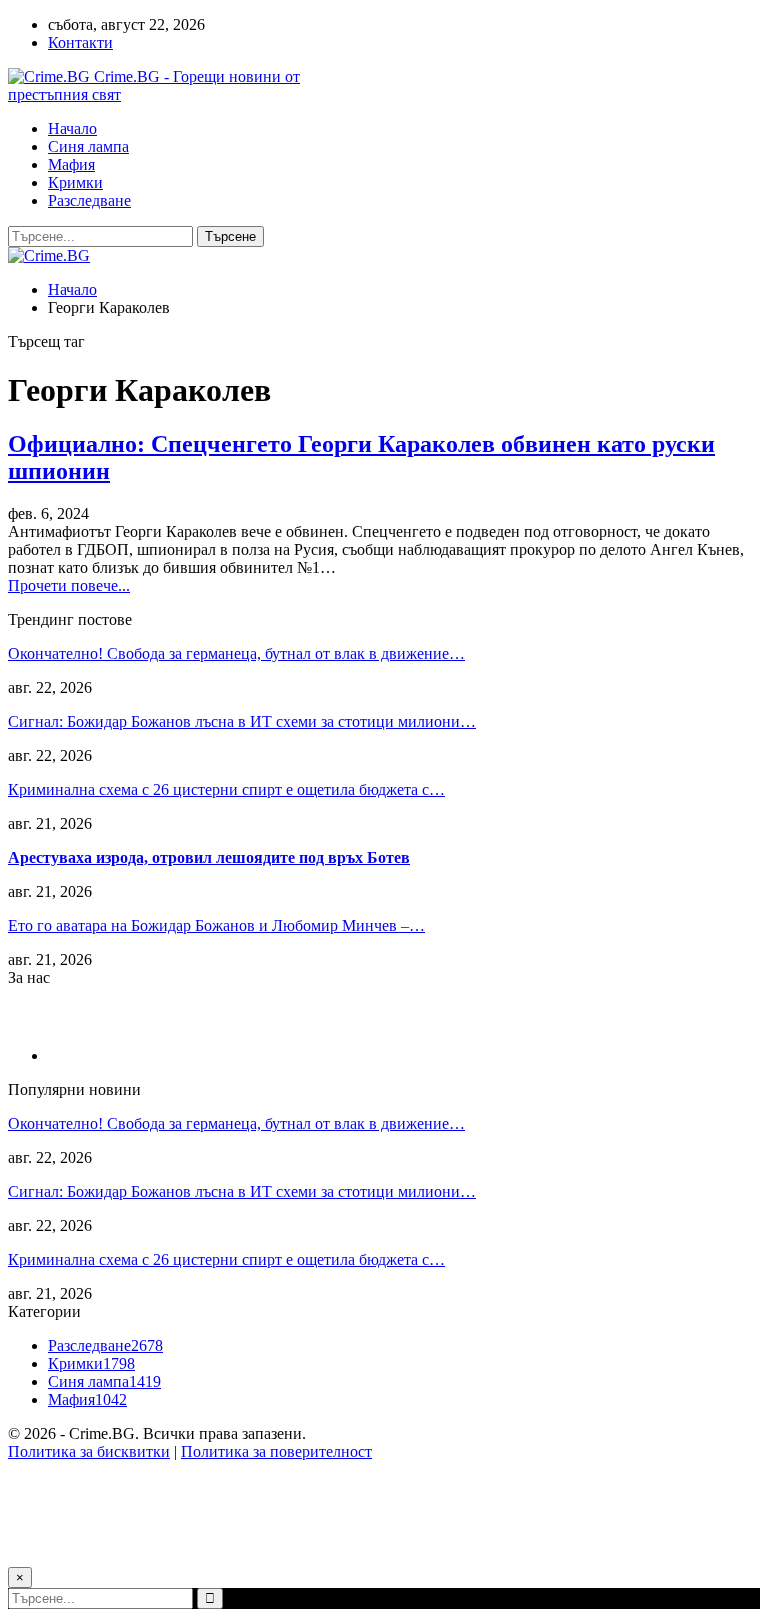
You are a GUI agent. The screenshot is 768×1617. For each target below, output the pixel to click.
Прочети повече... (69, 585)
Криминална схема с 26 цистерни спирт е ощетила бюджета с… (226, 789)
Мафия (71, 164)
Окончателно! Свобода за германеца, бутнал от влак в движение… (236, 653)
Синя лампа (88, 146)
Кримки (75, 182)
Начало (72, 128)
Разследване (89, 200)
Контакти (80, 42)
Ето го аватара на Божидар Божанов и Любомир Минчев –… (216, 925)
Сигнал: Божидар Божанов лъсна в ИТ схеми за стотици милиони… (242, 721)
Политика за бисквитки (89, 1451)
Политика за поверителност (276, 1451)
